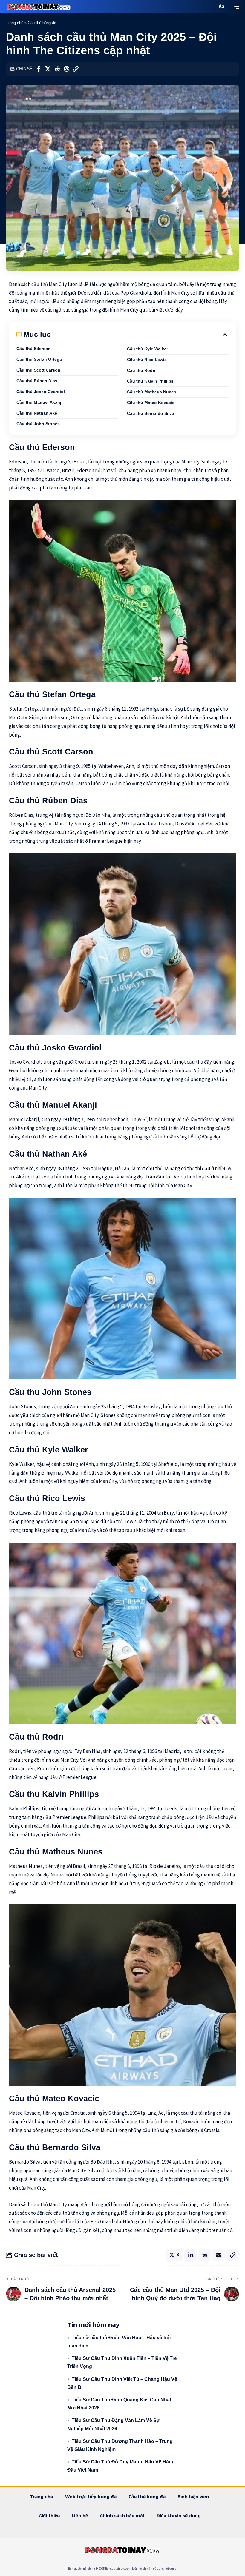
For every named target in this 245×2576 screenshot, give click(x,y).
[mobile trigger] (234, 6)
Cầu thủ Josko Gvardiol (41, 392)
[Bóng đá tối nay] (39, 6)
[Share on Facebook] (39, 69)
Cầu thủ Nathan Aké (37, 413)
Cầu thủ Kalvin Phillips (150, 381)
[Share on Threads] (66, 69)
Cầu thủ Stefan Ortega (39, 359)
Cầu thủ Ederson (34, 349)
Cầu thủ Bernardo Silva (151, 413)
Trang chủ (15, 23)
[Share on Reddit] (57, 69)
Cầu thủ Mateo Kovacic (151, 403)
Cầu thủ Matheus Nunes (152, 392)
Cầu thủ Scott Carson (38, 370)
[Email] (219, 2255)
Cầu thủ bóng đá (42, 23)
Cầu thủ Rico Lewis (147, 360)
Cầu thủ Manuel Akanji (39, 402)
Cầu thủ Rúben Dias (37, 381)
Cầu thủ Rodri (141, 370)
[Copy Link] (76, 69)
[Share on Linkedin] (191, 2255)
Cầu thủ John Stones (38, 424)
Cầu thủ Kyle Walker (147, 349)
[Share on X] (48, 69)
